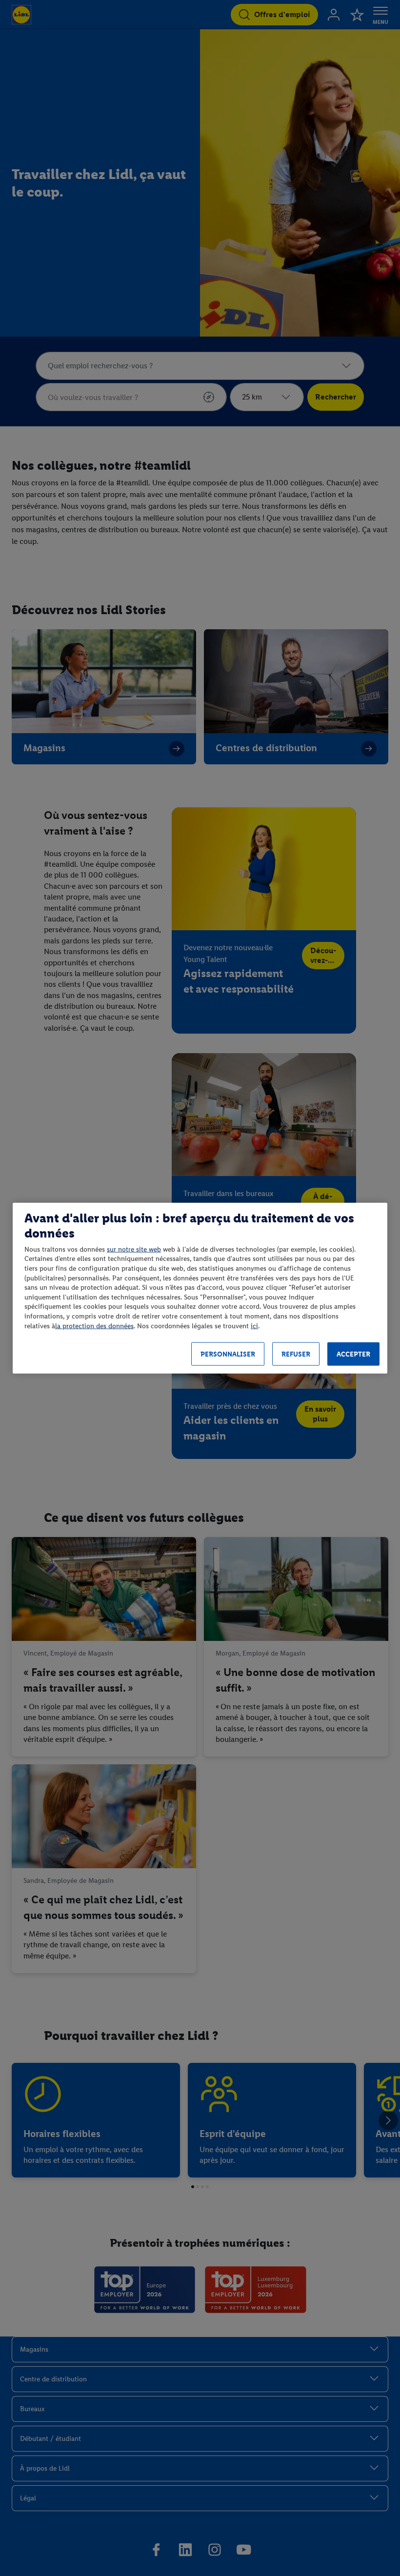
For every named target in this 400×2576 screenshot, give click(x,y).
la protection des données (94, 1326)
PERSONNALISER (228, 1354)
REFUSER (296, 1354)
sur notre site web (134, 1249)
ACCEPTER (353, 1354)
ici (254, 1326)
